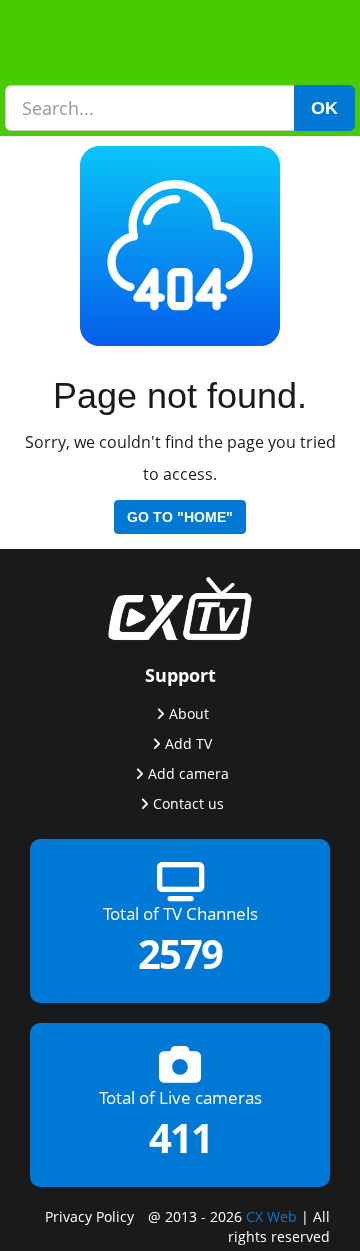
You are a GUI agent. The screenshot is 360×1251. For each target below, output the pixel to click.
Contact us (188, 802)
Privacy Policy (89, 1215)
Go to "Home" (180, 517)
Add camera (188, 772)
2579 (180, 953)
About (189, 712)
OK (324, 108)
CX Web (271, 1215)
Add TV (188, 742)
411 (180, 1137)
